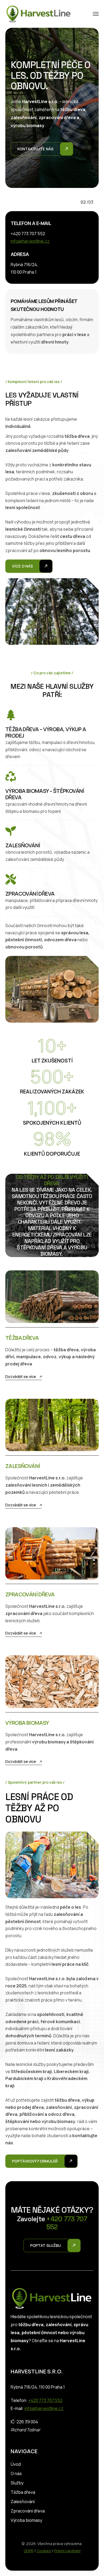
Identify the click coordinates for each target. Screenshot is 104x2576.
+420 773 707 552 (45, 2400)
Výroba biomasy (26, 2520)
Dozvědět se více (21, 1376)
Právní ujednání (67, 2551)
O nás (16, 2473)
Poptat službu (46, 2245)
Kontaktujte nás (35, 162)
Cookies (44, 2551)
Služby (17, 2483)
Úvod (16, 2464)
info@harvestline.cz (30, 241)
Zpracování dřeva (28, 2511)
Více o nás (22, 566)
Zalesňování (23, 2502)
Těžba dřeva (23, 2492)
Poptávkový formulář (35, 2161)
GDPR (29, 2551)
